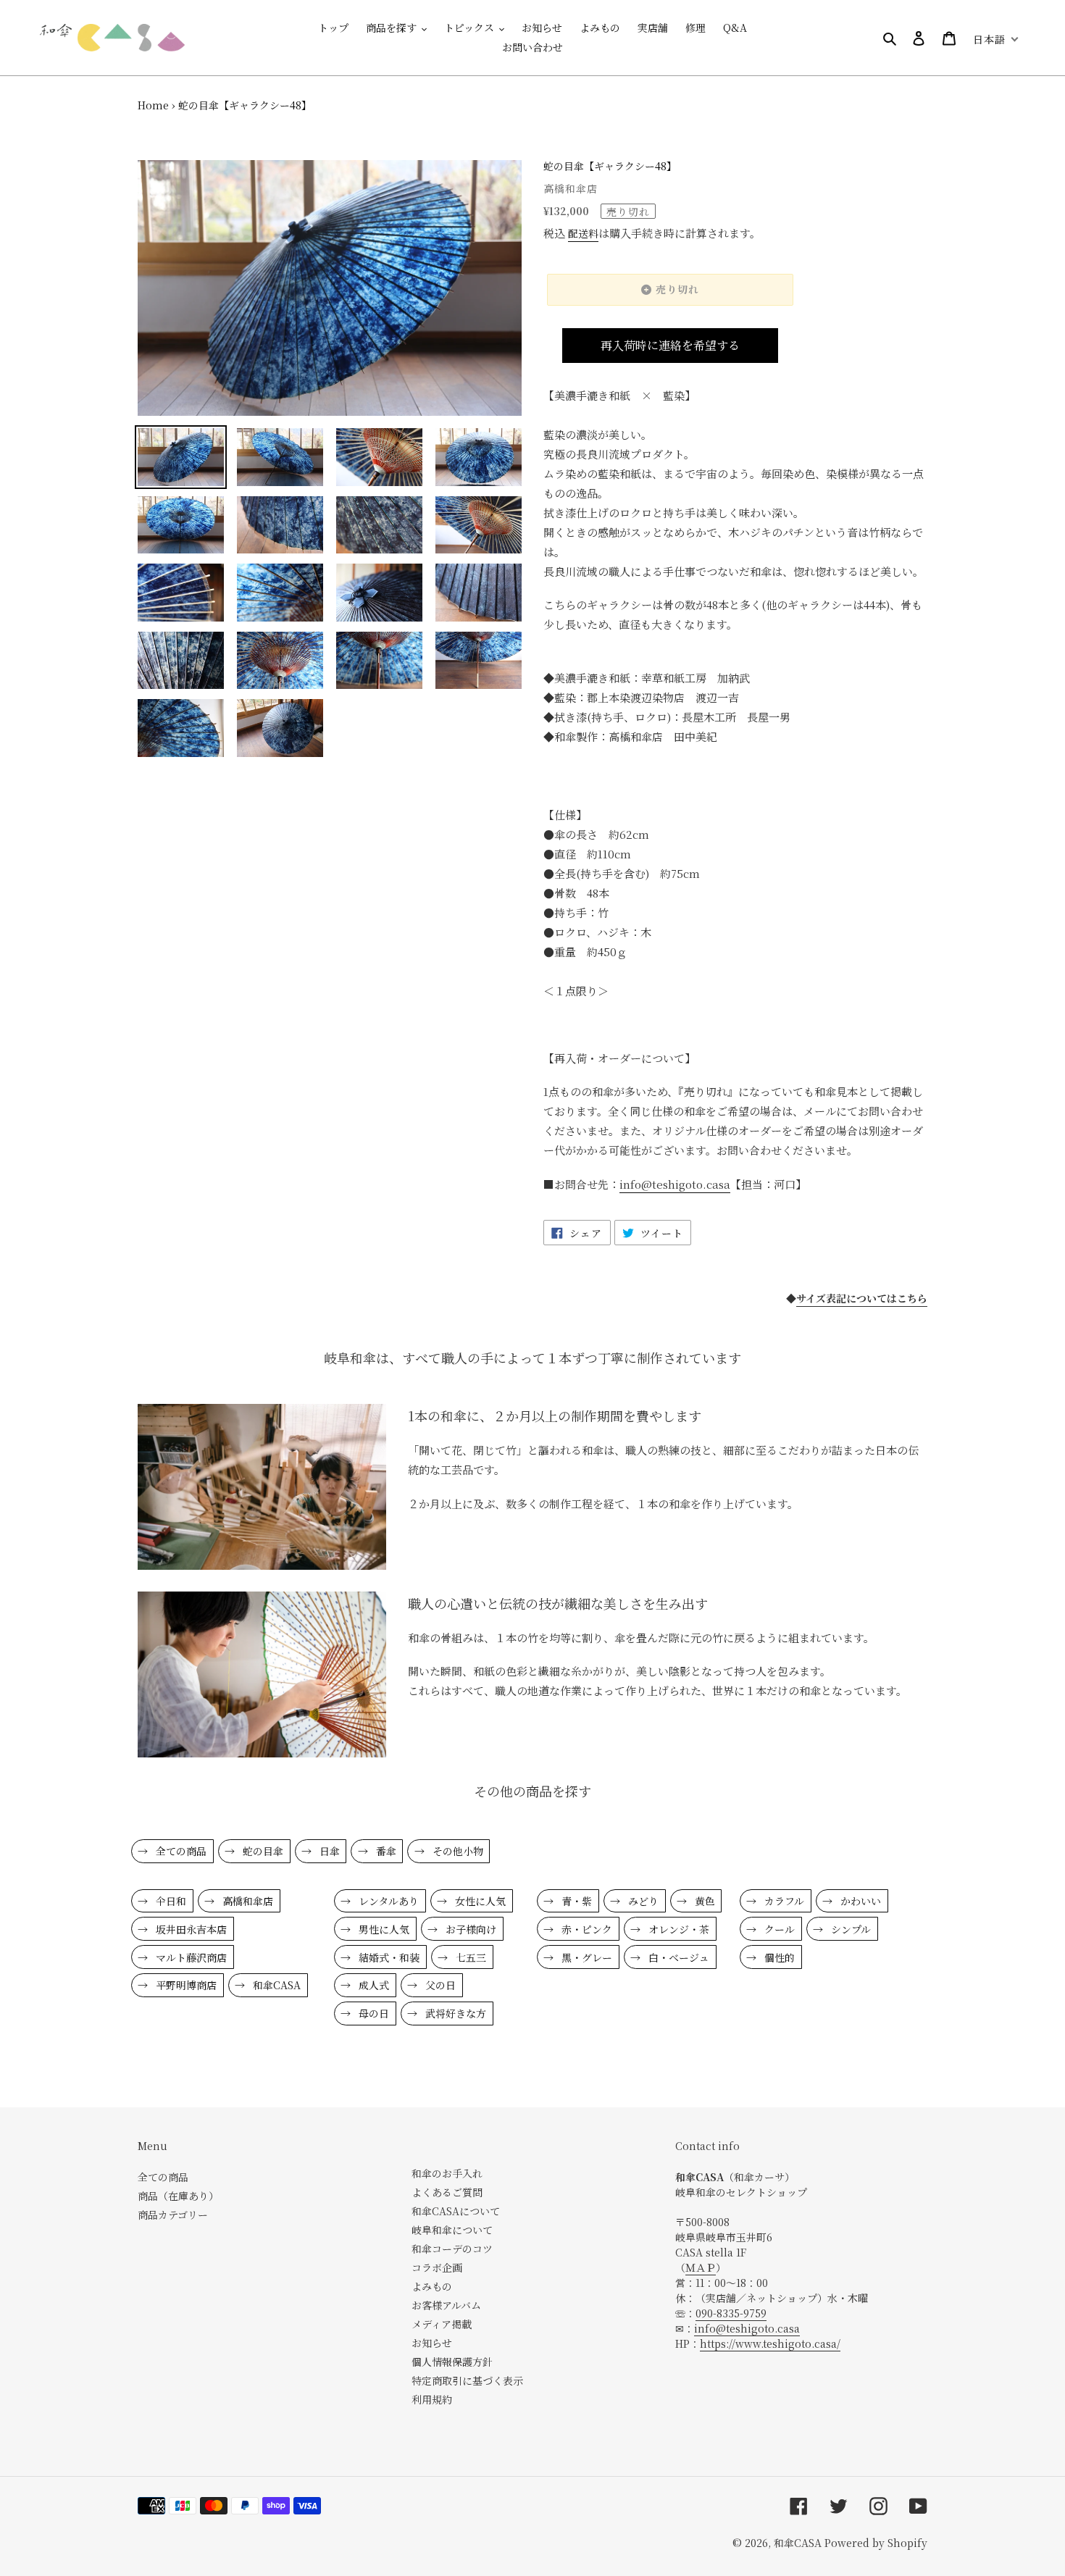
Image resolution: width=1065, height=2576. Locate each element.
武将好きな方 (454, 2013)
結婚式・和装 (388, 1957)
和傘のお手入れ (447, 2173)
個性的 (778, 1957)
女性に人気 (479, 1901)
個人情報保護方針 (452, 2362)
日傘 (328, 1851)
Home (153, 105)
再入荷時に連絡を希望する (670, 345)
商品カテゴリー (173, 2215)
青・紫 (575, 1901)
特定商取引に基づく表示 (467, 2380)
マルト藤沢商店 (190, 1957)
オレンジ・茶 (677, 1929)
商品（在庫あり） (178, 2196)
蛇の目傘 (262, 1851)
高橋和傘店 (246, 1901)
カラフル (783, 1901)
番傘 (385, 1851)
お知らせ (432, 2343)
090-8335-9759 (731, 2313)
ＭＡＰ (701, 2267)
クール (778, 1929)
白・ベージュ (677, 1957)
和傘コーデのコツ (452, 2249)
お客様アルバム (446, 2305)
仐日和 (170, 1901)
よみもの (432, 2286)
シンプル (849, 1929)
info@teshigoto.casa (747, 2328)
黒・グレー (585, 1957)
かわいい (859, 1901)
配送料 (583, 233)
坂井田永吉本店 (190, 1929)
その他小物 (456, 1851)
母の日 (372, 2013)
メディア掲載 (442, 2324)
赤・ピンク (585, 1929)
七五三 (469, 1957)
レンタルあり (387, 1901)
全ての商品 (180, 1851)
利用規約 (432, 2399)
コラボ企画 (437, 2267)
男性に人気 (383, 1929)
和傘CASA (275, 1985)
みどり (642, 1901)
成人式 (372, 1985)
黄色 (703, 1901)
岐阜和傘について (452, 2230)
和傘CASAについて (456, 2211)
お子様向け (469, 1929)
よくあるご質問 (447, 2192)
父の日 (439, 1985)
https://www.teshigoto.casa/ (770, 2343)
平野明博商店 (185, 1985)
